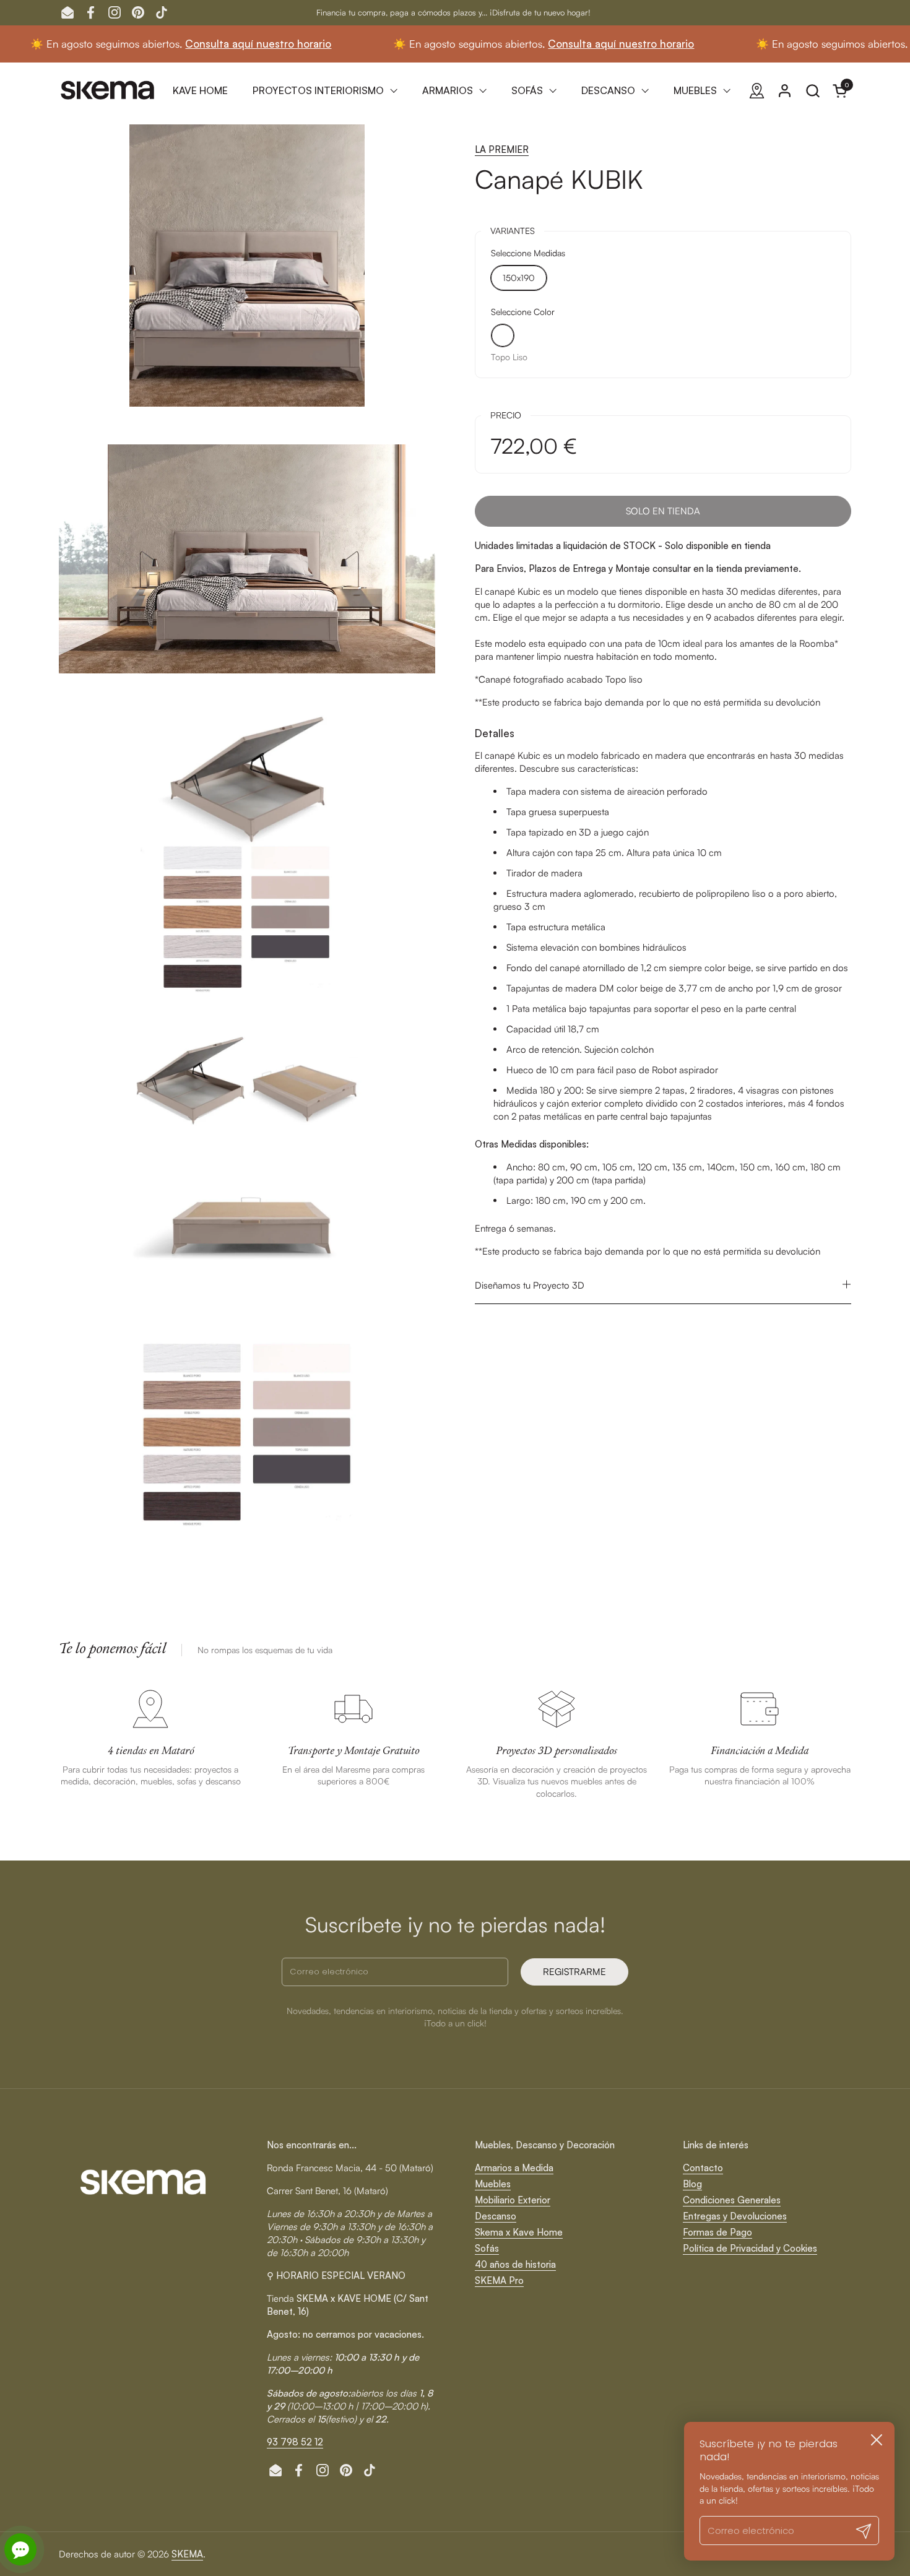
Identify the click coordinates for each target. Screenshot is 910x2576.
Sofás (487, 2248)
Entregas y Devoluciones (735, 2216)
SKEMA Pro (499, 2280)
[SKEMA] (108, 90)
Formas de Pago (717, 2232)
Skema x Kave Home (519, 2232)
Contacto (703, 2168)
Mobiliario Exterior (513, 2200)
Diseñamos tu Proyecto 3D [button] (530, 1285)
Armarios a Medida (514, 2168)
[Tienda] (757, 91)
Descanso (496, 2216)
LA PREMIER (502, 149)
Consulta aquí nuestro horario (189, 44)
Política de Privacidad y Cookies (750, 2248)
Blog (692, 2184)
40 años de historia (515, 2264)
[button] (812, 91)
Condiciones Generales (732, 2200)
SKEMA (187, 2554)
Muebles (493, 2184)
